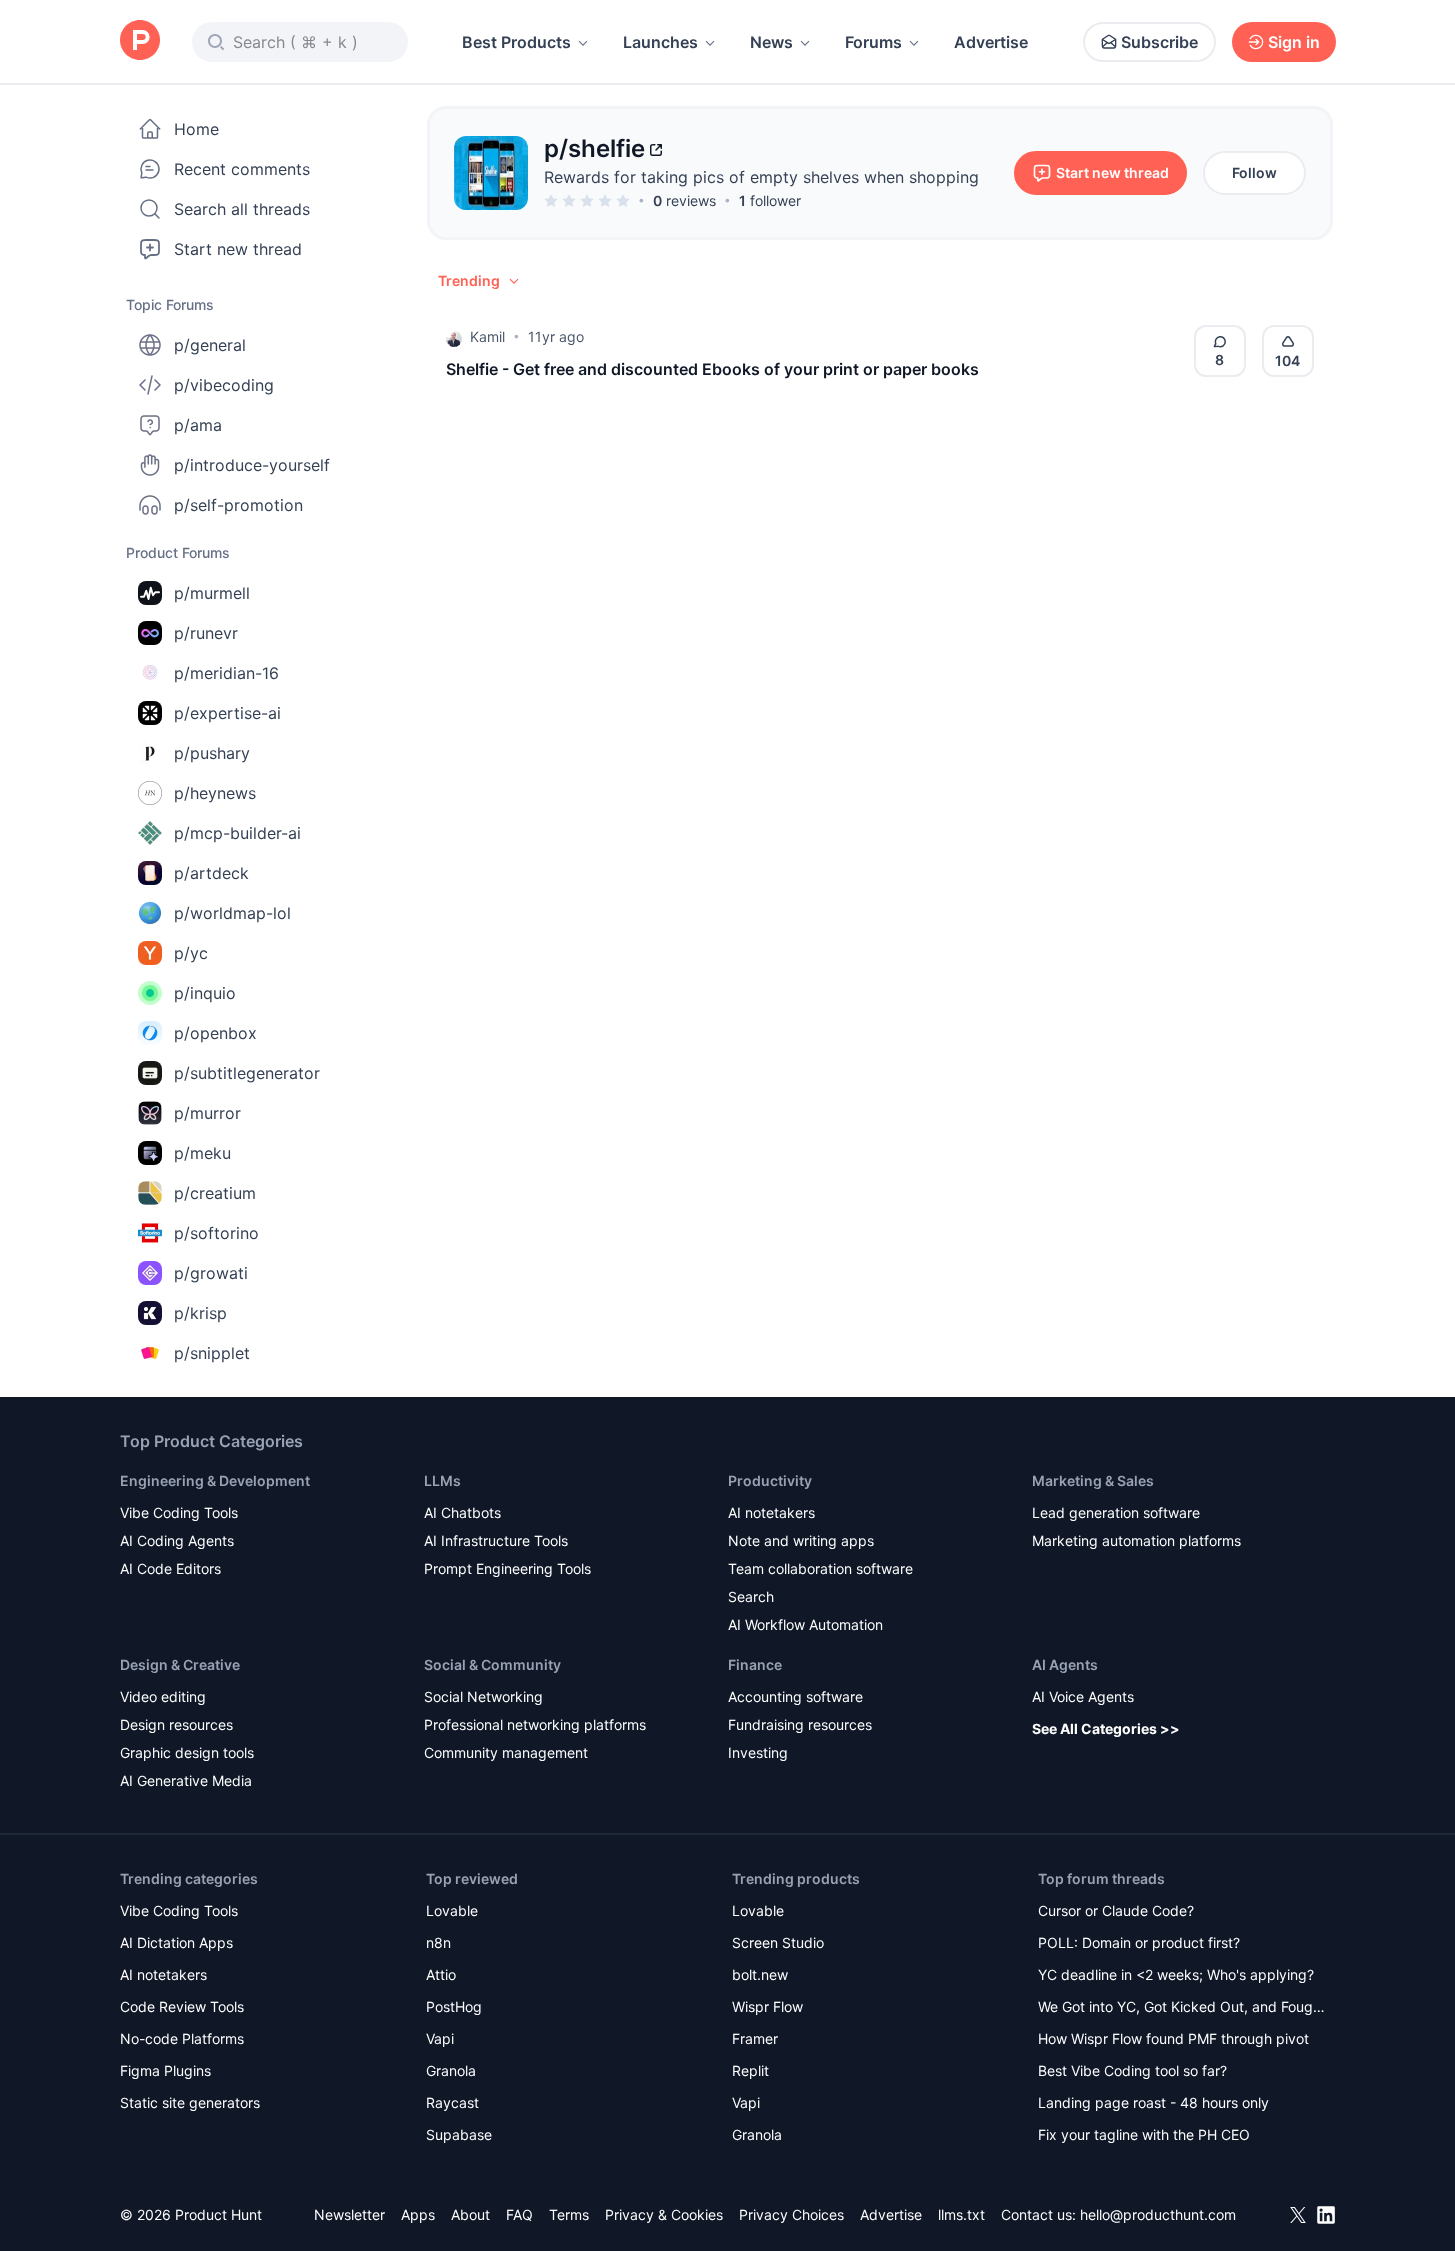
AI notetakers (771, 1512)
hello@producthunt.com (1158, 2214)
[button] (480, 281)
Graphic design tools (187, 1752)
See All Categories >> (1106, 1728)
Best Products (516, 42)
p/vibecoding (224, 385)
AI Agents (1065, 1664)
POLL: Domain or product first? (1139, 1942)
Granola (451, 2070)
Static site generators (190, 2102)
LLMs (442, 1480)
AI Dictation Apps (176, 1942)
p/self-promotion (238, 505)
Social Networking (483, 1696)
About (470, 2214)
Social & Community (492, 1664)
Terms (569, 2214)
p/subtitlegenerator (247, 1073)
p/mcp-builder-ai (237, 833)
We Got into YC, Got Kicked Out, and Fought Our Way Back (1182, 2008)
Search (751, 1596)
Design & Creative (180, 1664)
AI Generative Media (186, 1780)
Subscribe (1159, 42)
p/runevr (206, 633)
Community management (506, 1752)
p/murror (207, 1113)
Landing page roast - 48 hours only (1153, 2102)
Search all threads (242, 209)
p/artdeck (211, 873)
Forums (873, 42)
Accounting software (795, 1696)
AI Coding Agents (177, 1540)
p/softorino (216, 1233)
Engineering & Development (215, 1480)
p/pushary (212, 753)
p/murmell (212, 593)
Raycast (452, 2102)
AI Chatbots (462, 1512)
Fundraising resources (800, 1724)
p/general (210, 345)
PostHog (454, 2006)
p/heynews (215, 793)
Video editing (163, 1696)
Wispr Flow (767, 2006)
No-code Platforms (182, 2038)
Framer (755, 2038)
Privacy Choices (791, 2214)
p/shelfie (594, 148)
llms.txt (961, 2214)
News (771, 42)
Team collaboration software (820, 1568)
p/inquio (205, 993)
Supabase (459, 2134)
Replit (750, 2070)
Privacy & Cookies (664, 2214)
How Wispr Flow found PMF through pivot (1173, 2038)
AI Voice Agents (1083, 1696)
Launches (660, 42)
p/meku (202, 1153)
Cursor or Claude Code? (1116, 1910)
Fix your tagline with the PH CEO (1144, 2134)
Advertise (991, 42)
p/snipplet (212, 1353)
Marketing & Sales (1093, 1480)
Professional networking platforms (535, 1724)
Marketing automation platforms (1136, 1540)
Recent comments (242, 169)
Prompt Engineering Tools (507, 1568)
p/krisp (200, 1313)
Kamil (487, 336)
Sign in (1294, 42)
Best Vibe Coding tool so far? (1132, 2070)
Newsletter (349, 2214)
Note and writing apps (801, 1540)
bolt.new (760, 1974)
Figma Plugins (165, 2070)
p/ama (198, 425)
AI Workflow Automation (805, 1624)
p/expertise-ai (227, 713)
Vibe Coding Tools (179, 1512)
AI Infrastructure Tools (496, 1540)
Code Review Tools (182, 2006)
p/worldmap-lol (232, 913)
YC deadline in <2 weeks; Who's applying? (1176, 1974)
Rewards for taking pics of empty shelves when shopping (761, 177)
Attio (441, 1974)
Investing (758, 1752)
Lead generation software (1116, 1512)
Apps (418, 2214)
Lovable (452, 1910)
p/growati (211, 1273)
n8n (438, 1942)
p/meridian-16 (226, 673)
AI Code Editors (170, 1568)
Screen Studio (778, 1942)
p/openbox (215, 1033)
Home (196, 129)
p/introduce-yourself (252, 465)
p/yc (191, 953)
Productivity (770, 1480)
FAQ (519, 2214)
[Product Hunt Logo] (140, 41)
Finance (755, 1664)
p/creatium (215, 1193)
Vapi (440, 2038)
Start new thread (238, 249)
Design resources (176, 1724)
